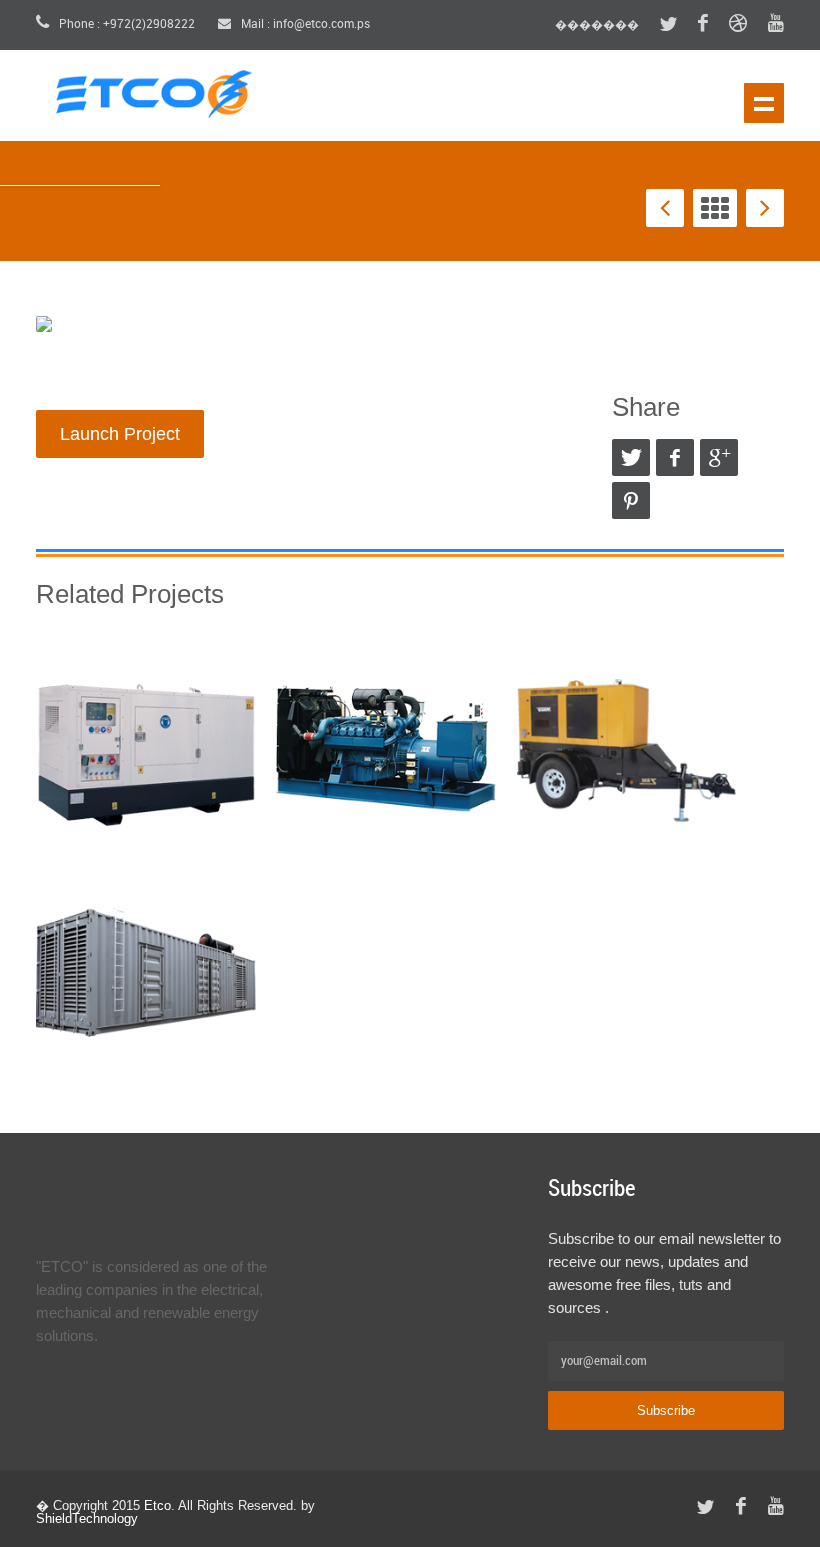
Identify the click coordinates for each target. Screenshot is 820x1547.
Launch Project (120, 434)
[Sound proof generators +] (146, 746)
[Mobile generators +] (626, 746)
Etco (157, 1505)
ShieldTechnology (87, 1518)
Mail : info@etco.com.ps (304, 24)
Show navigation (764, 103)
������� (597, 25)
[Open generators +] (386, 746)
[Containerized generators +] (146, 970)
